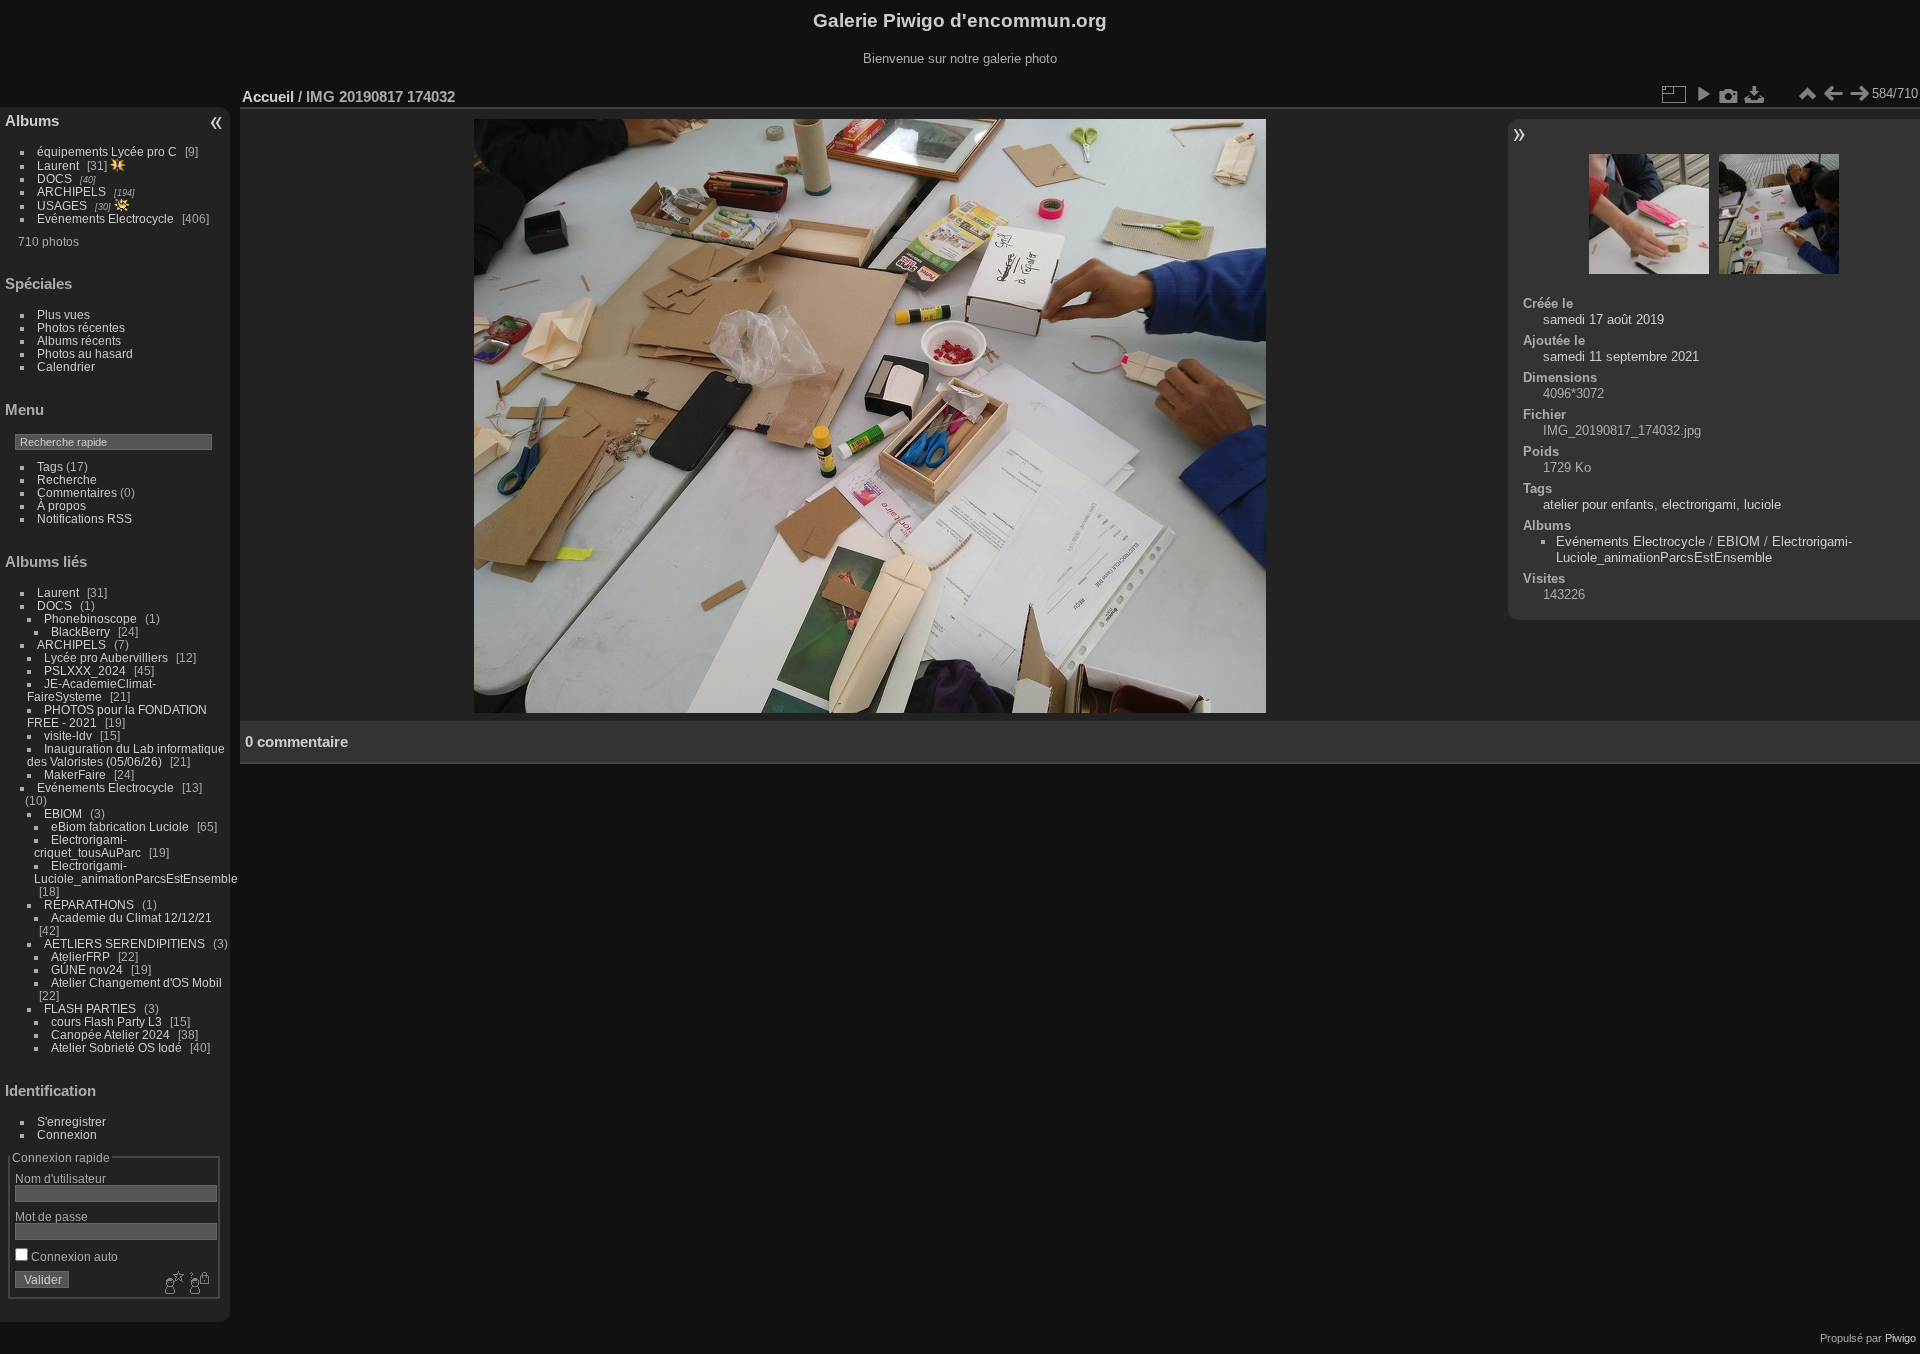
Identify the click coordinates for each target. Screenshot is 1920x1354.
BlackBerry (80, 631)
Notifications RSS (84, 518)
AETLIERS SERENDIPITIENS (124, 943)
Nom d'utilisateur (60, 1178)
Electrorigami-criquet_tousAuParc (87, 846)
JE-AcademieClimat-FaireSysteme (91, 690)
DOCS (54, 178)
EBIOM (63, 813)
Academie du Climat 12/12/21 (131, 917)
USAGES (62, 205)
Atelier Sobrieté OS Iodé (116, 1047)
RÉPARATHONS (89, 904)
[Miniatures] (1807, 94)
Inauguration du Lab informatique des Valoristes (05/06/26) (126, 755)
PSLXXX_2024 (85, 670)
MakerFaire (75, 774)
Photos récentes (81, 327)
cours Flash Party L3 (106, 1021)
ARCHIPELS (71, 191)
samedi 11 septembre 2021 (1621, 356)
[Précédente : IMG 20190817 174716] (1833, 94)
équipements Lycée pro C (107, 151)
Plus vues (63, 314)
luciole (1762, 504)
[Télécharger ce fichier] (1755, 94)
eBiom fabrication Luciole (120, 826)
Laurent (58, 165)
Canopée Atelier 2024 (110, 1034)
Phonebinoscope (90, 618)
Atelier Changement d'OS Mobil (136, 982)
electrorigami (1699, 504)
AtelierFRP (80, 956)
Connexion (67, 1134)
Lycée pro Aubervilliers (106, 657)
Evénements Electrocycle (105, 218)
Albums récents (79, 340)
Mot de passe (51, 1216)
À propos (61, 505)
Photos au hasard (85, 353)
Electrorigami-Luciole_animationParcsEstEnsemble (136, 872)
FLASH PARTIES (90, 1008)
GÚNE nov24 (87, 969)
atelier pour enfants (1598, 504)
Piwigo (1900, 1338)
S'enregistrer (71, 1121)
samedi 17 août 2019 (1603, 319)
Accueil (268, 96)
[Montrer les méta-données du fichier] (1729, 94)
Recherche (67, 479)
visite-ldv (68, 735)
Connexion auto (73, 1256)
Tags (50, 466)
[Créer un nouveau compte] (172, 1284)
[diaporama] (1703, 94)
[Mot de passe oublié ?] (198, 1284)
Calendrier (66, 366)
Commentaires (77, 492)
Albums (32, 120)
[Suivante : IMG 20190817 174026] (1859, 94)
